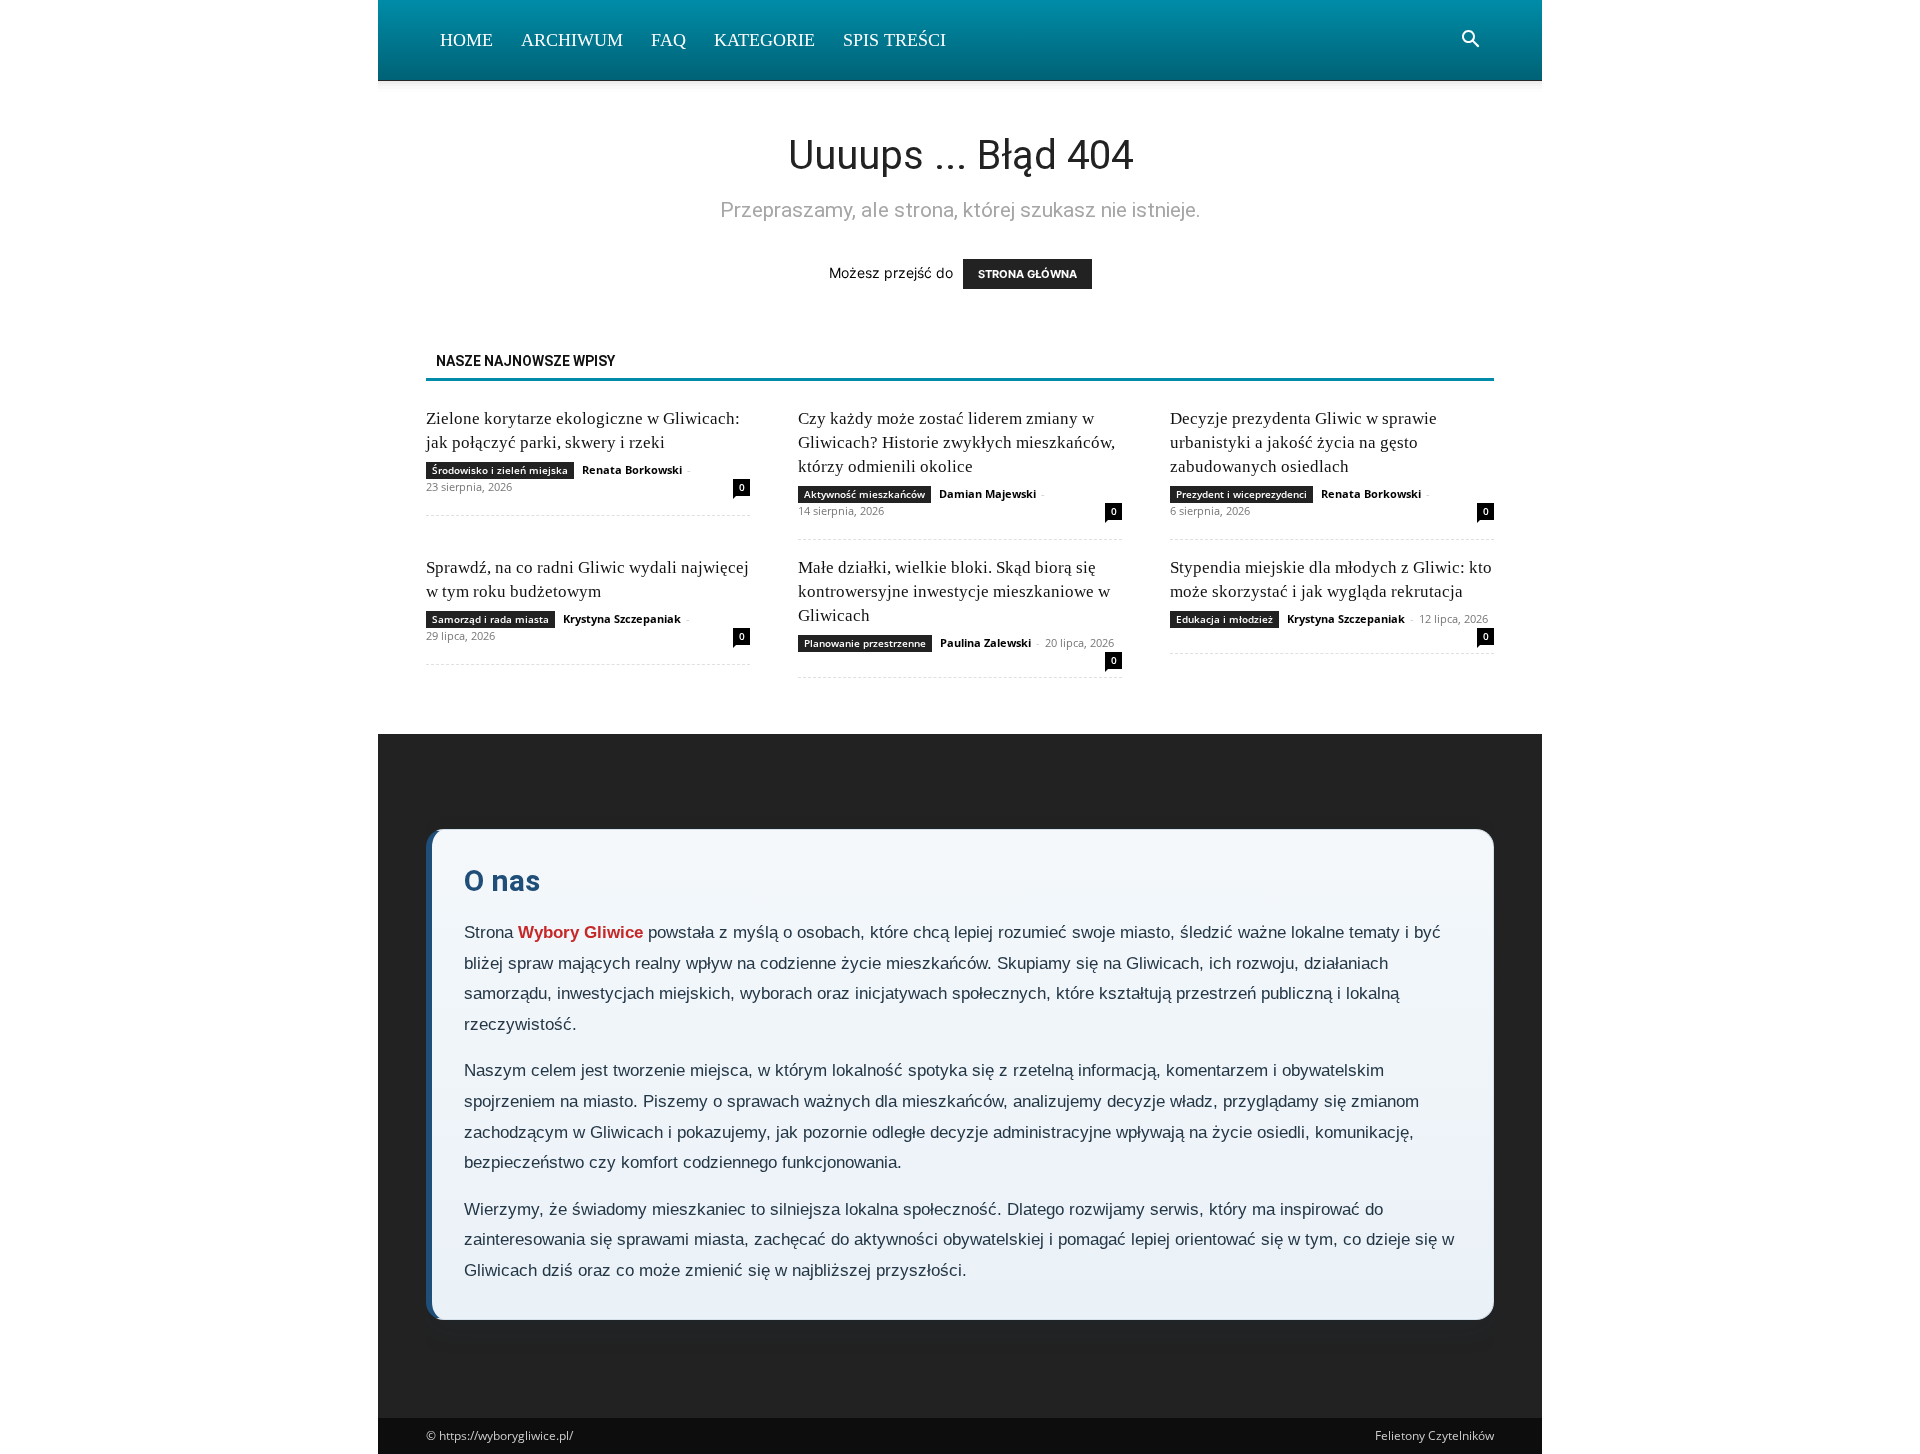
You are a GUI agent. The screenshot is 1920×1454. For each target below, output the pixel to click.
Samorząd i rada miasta (490, 619)
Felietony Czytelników (1434, 1435)
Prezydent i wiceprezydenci (1241, 494)
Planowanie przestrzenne (865, 643)
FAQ (668, 40)
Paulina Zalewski (985, 642)
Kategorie (764, 40)
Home (466, 40)
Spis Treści (894, 40)
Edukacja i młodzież (1224, 619)
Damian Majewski (987, 493)
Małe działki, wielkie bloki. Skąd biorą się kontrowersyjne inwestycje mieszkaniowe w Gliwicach (954, 591)
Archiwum (572, 40)
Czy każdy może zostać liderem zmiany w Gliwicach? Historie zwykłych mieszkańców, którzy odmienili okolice (956, 442)
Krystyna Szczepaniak (622, 618)
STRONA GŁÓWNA (1027, 274)
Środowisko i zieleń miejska (500, 470)
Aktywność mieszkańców (864, 494)
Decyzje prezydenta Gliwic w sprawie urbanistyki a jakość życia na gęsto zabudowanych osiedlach (1303, 442)
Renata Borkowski (632, 469)
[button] (1470, 41)
